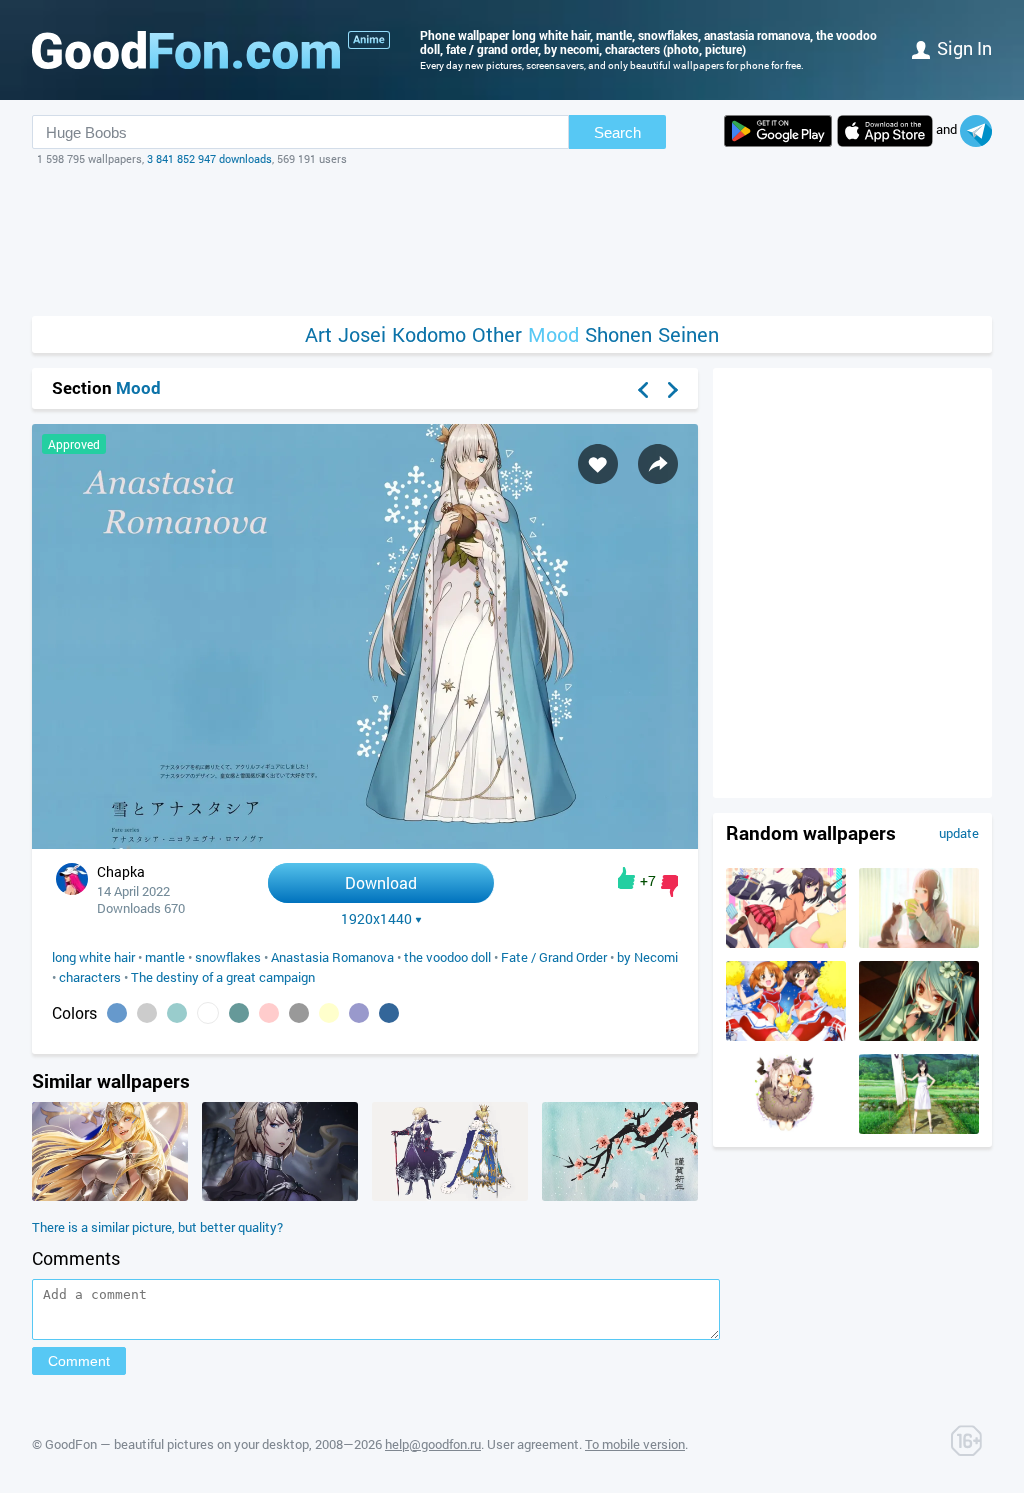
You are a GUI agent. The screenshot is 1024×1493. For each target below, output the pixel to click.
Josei (362, 334)
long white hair (93, 957)
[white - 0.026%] (208, 1013)
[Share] (658, 464)
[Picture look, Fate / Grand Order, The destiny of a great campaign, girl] (280, 1196)
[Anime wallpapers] (369, 40)
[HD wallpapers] (778, 131)
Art (318, 334)
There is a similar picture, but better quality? (157, 1227)
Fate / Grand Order (554, 957)
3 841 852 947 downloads (209, 158)
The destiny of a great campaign (223, 977)
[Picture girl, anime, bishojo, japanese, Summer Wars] (919, 1129)
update (959, 833)
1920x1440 (376, 919)
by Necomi (647, 957)
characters (90, 977)
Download (381, 882)
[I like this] (626, 878)
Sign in (964, 48)
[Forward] (673, 390)
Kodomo (429, 334)
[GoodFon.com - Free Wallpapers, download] (186, 50)
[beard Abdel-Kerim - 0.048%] (147, 1013)
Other (497, 334)
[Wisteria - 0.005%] (359, 1013)
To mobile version (635, 1444)
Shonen (618, 334)
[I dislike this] (669, 886)
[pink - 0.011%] (269, 1013)
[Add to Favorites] (598, 464)
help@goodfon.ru (433, 1444)
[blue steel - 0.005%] (389, 1013)
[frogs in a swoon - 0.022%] (239, 1013)
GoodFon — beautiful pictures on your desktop (177, 1444)
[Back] (643, 390)
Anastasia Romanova (332, 957)
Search (617, 132)
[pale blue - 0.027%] (177, 1013)
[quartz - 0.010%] (299, 1013)
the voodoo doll (447, 957)
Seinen (688, 334)
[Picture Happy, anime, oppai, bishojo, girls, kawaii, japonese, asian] (786, 1036)
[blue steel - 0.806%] (117, 1013)
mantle (165, 957)
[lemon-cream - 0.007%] (329, 1013)
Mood (553, 334)
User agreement (533, 1444)
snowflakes (228, 957)
